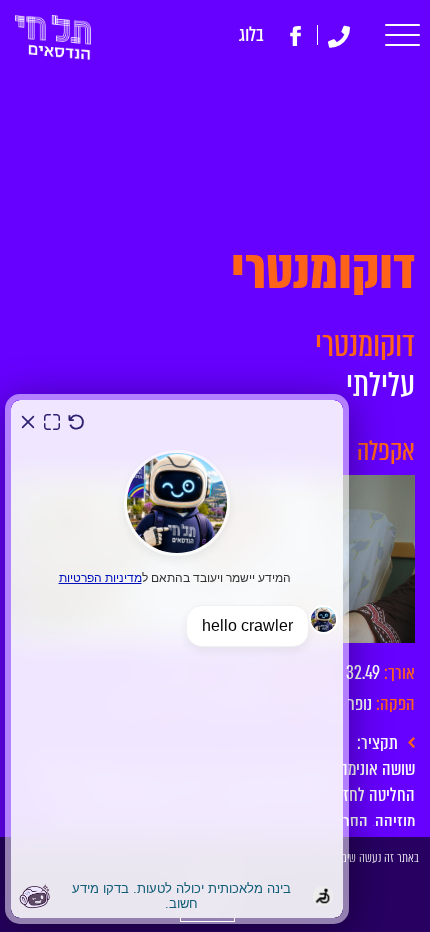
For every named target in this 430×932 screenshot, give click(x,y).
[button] (402, 35)
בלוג (251, 34)
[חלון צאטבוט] (177, 659)
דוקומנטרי (365, 345)
